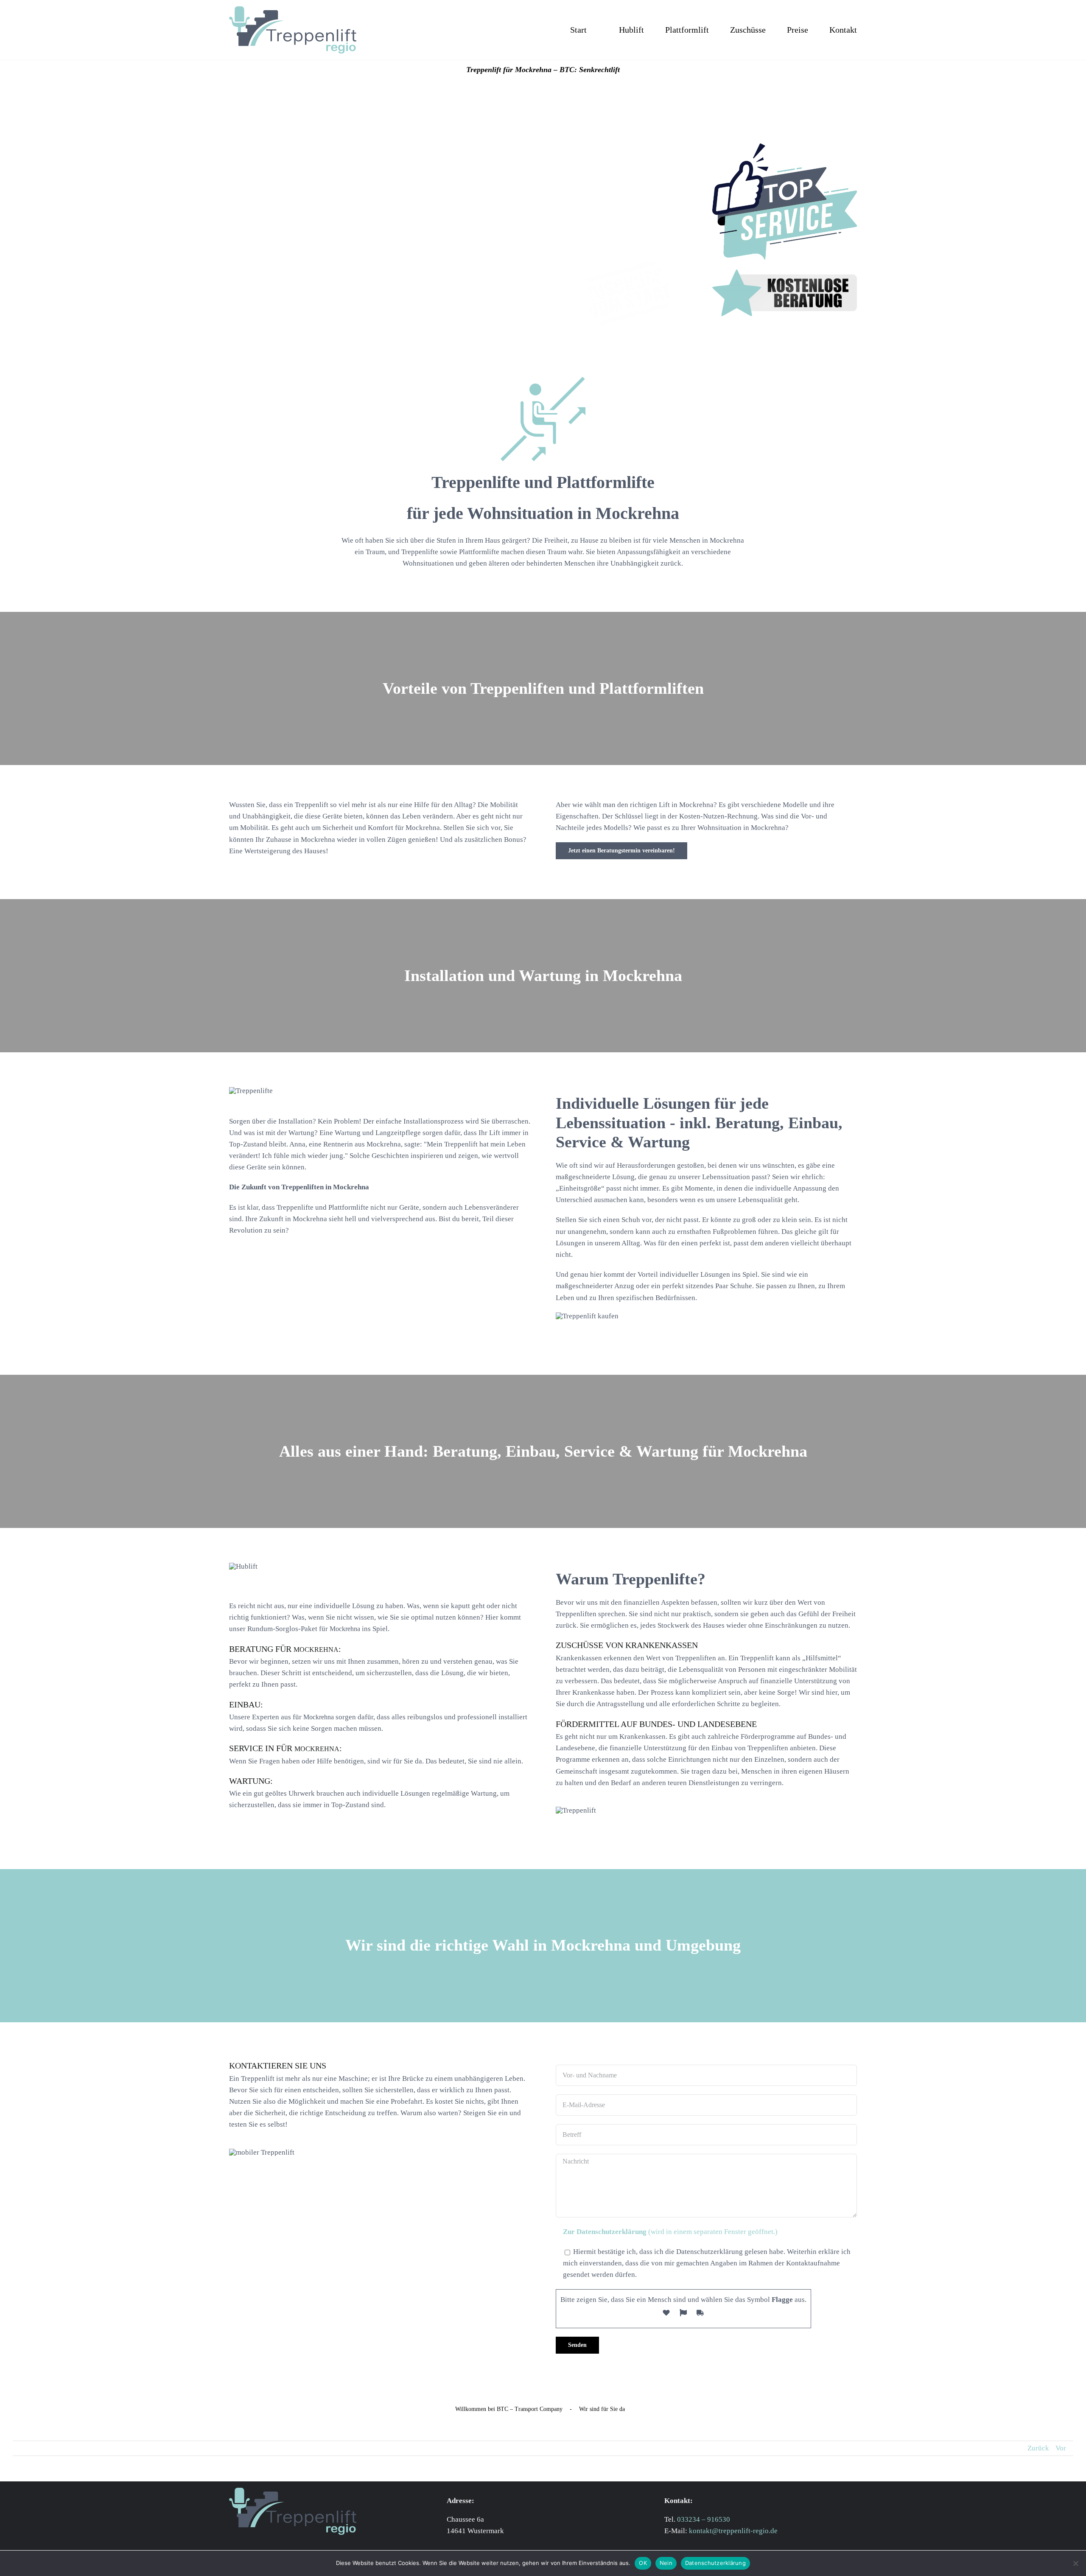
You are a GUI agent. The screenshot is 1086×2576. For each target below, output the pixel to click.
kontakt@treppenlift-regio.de (733, 2531)
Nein (666, 2563)
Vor (1061, 2448)
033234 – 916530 (704, 2519)
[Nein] (1075, 2563)
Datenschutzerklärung (715, 2563)
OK (643, 2563)
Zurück (1038, 2448)
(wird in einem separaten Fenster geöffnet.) (670, 2232)
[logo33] (293, 10)
